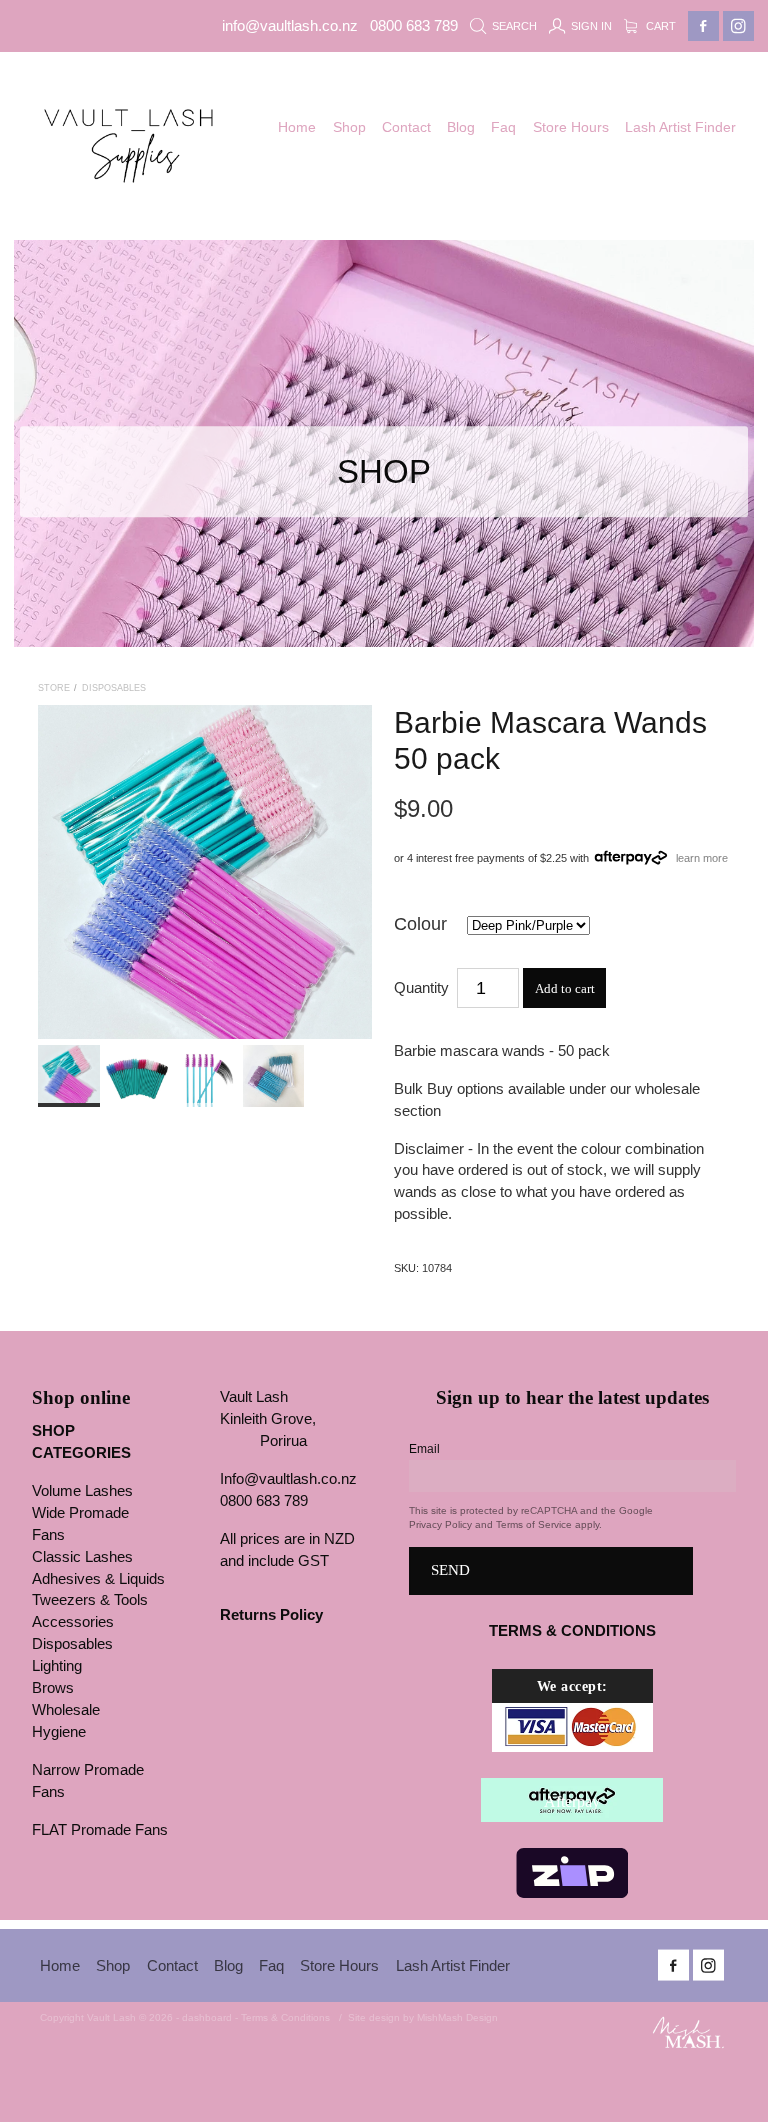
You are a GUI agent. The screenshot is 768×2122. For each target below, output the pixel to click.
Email (424, 1449)
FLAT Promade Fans (100, 1830)
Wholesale (66, 1710)
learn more (702, 857)
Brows (53, 1688)
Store (54, 688)
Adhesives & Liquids (98, 1579)
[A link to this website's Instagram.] (738, 26)
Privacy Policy (440, 1524)
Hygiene (59, 1732)
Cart (659, 26)
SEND (450, 1570)
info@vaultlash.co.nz (290, 26)
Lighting (57, 1666)
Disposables (114, 688)
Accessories (73, 1622)
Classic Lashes (82, 1557)
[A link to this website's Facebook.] (703, 26)
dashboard (207, 2017)
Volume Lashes (82, 1491)
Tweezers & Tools (90, 1600)
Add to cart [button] (565, 988)
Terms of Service (534, 1524)
